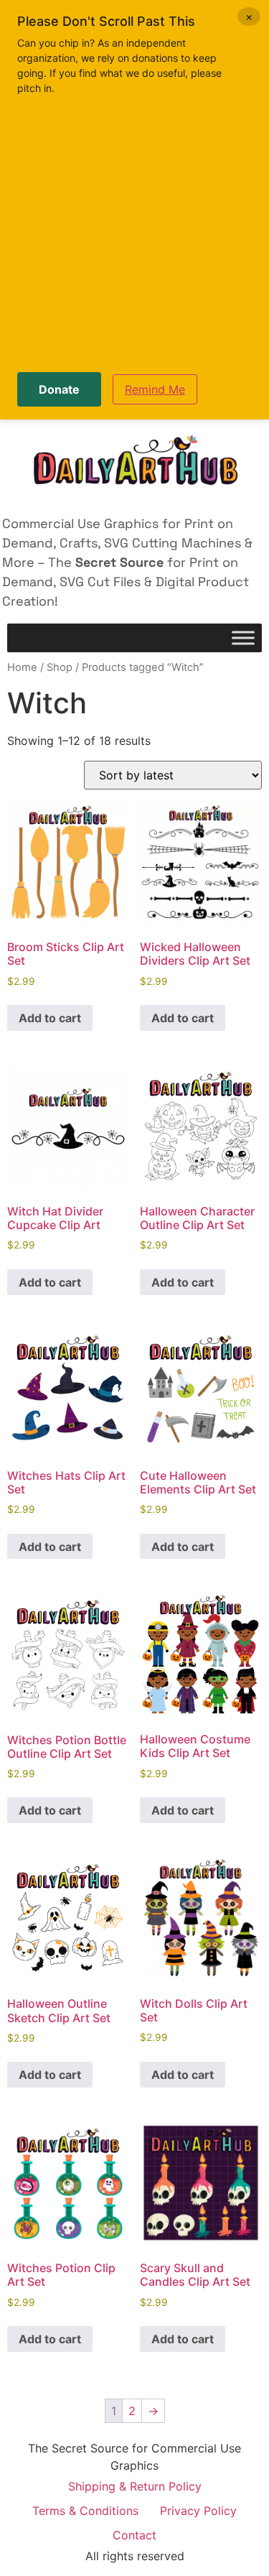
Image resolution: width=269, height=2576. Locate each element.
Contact (134, 2535)
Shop (60, 667)
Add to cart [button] (50, 1018)
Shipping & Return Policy (135, 2486)
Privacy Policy (198, 2511)
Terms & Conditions (85, 2511)
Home (22, 667)
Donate (59, 389)
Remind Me (155, 389)
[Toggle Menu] (243, 638)
